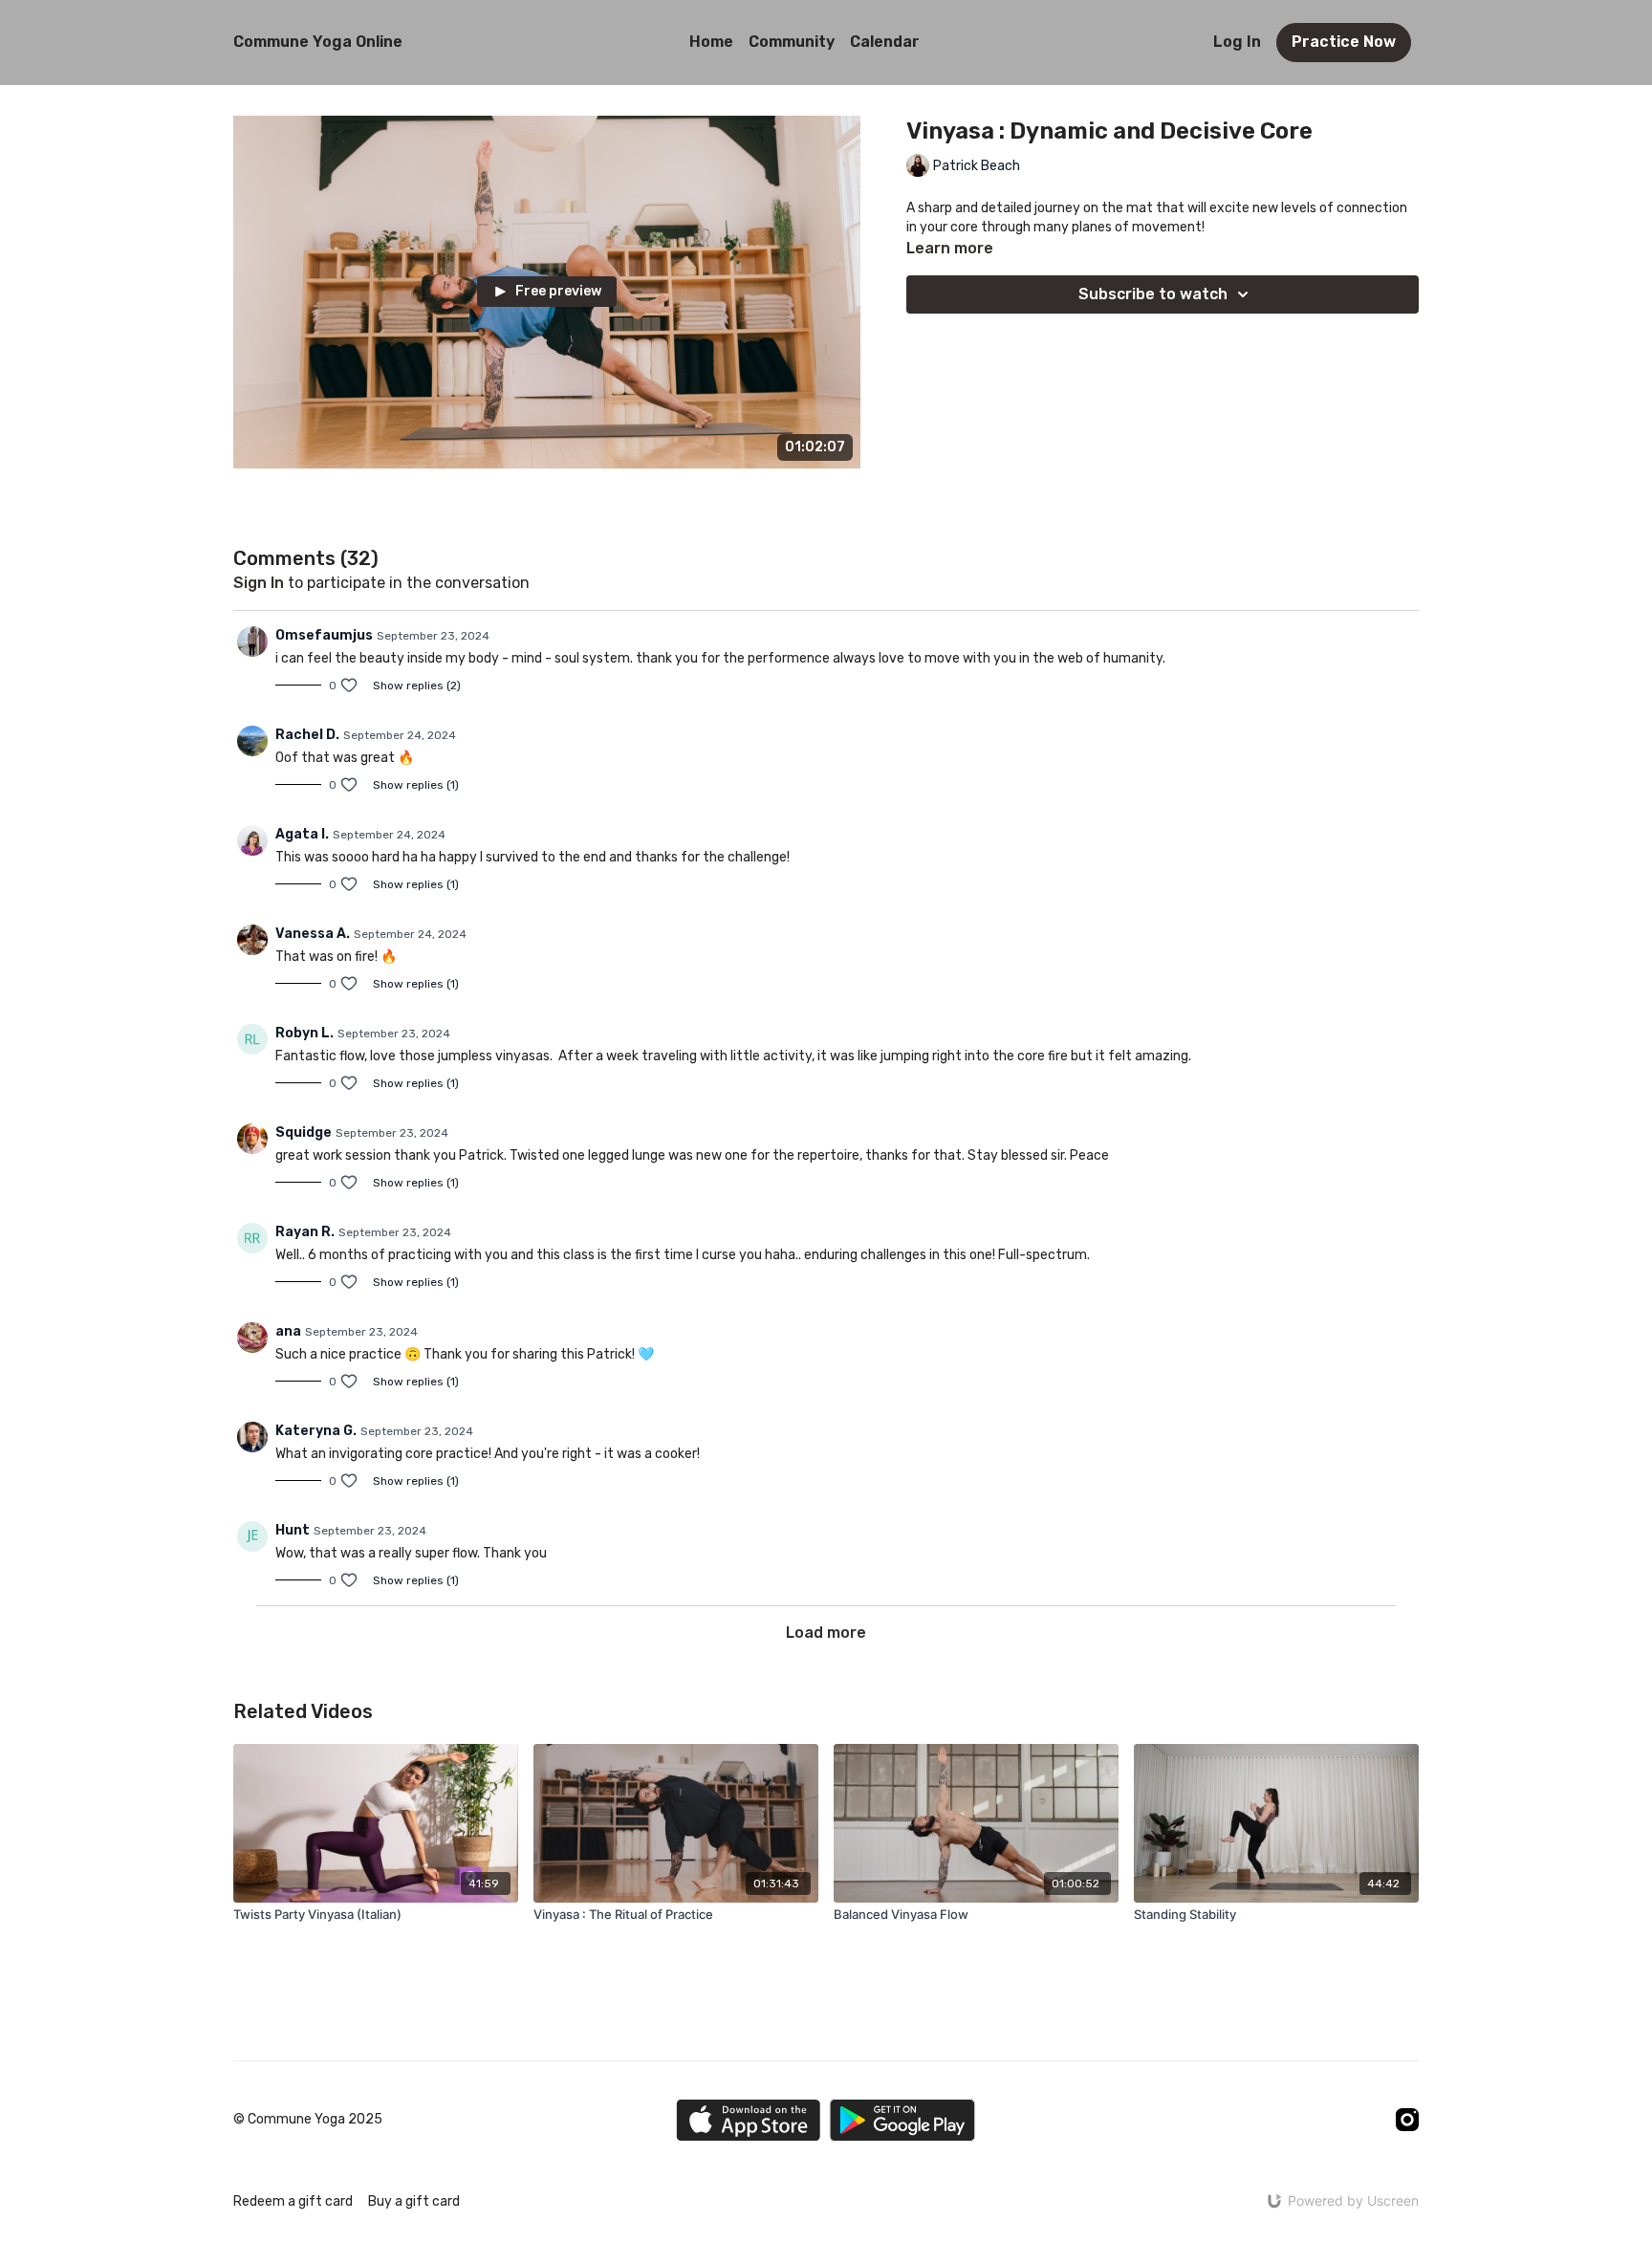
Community (792, 42)
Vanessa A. (313, 934)
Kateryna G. (316, 1431)
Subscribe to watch (1153, 294)
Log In (1237, 42)
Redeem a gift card (293, 2201)
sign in (259, 583)
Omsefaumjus (324, 635)
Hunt (293, 1530)
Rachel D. (307, 735)
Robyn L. (304, 1033)
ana (288, 1331)
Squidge (304, 1132)
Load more (826, 1633)
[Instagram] (1407, 2120)
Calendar (885, 42)
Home (711, 42)
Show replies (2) (417, 686)
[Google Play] (902, 2120)
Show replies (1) (416, 785)
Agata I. (302, 834)
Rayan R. (305, 1232)
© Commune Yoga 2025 (308, 2120)
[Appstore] (748, 2120)
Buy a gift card (414, 2201)
